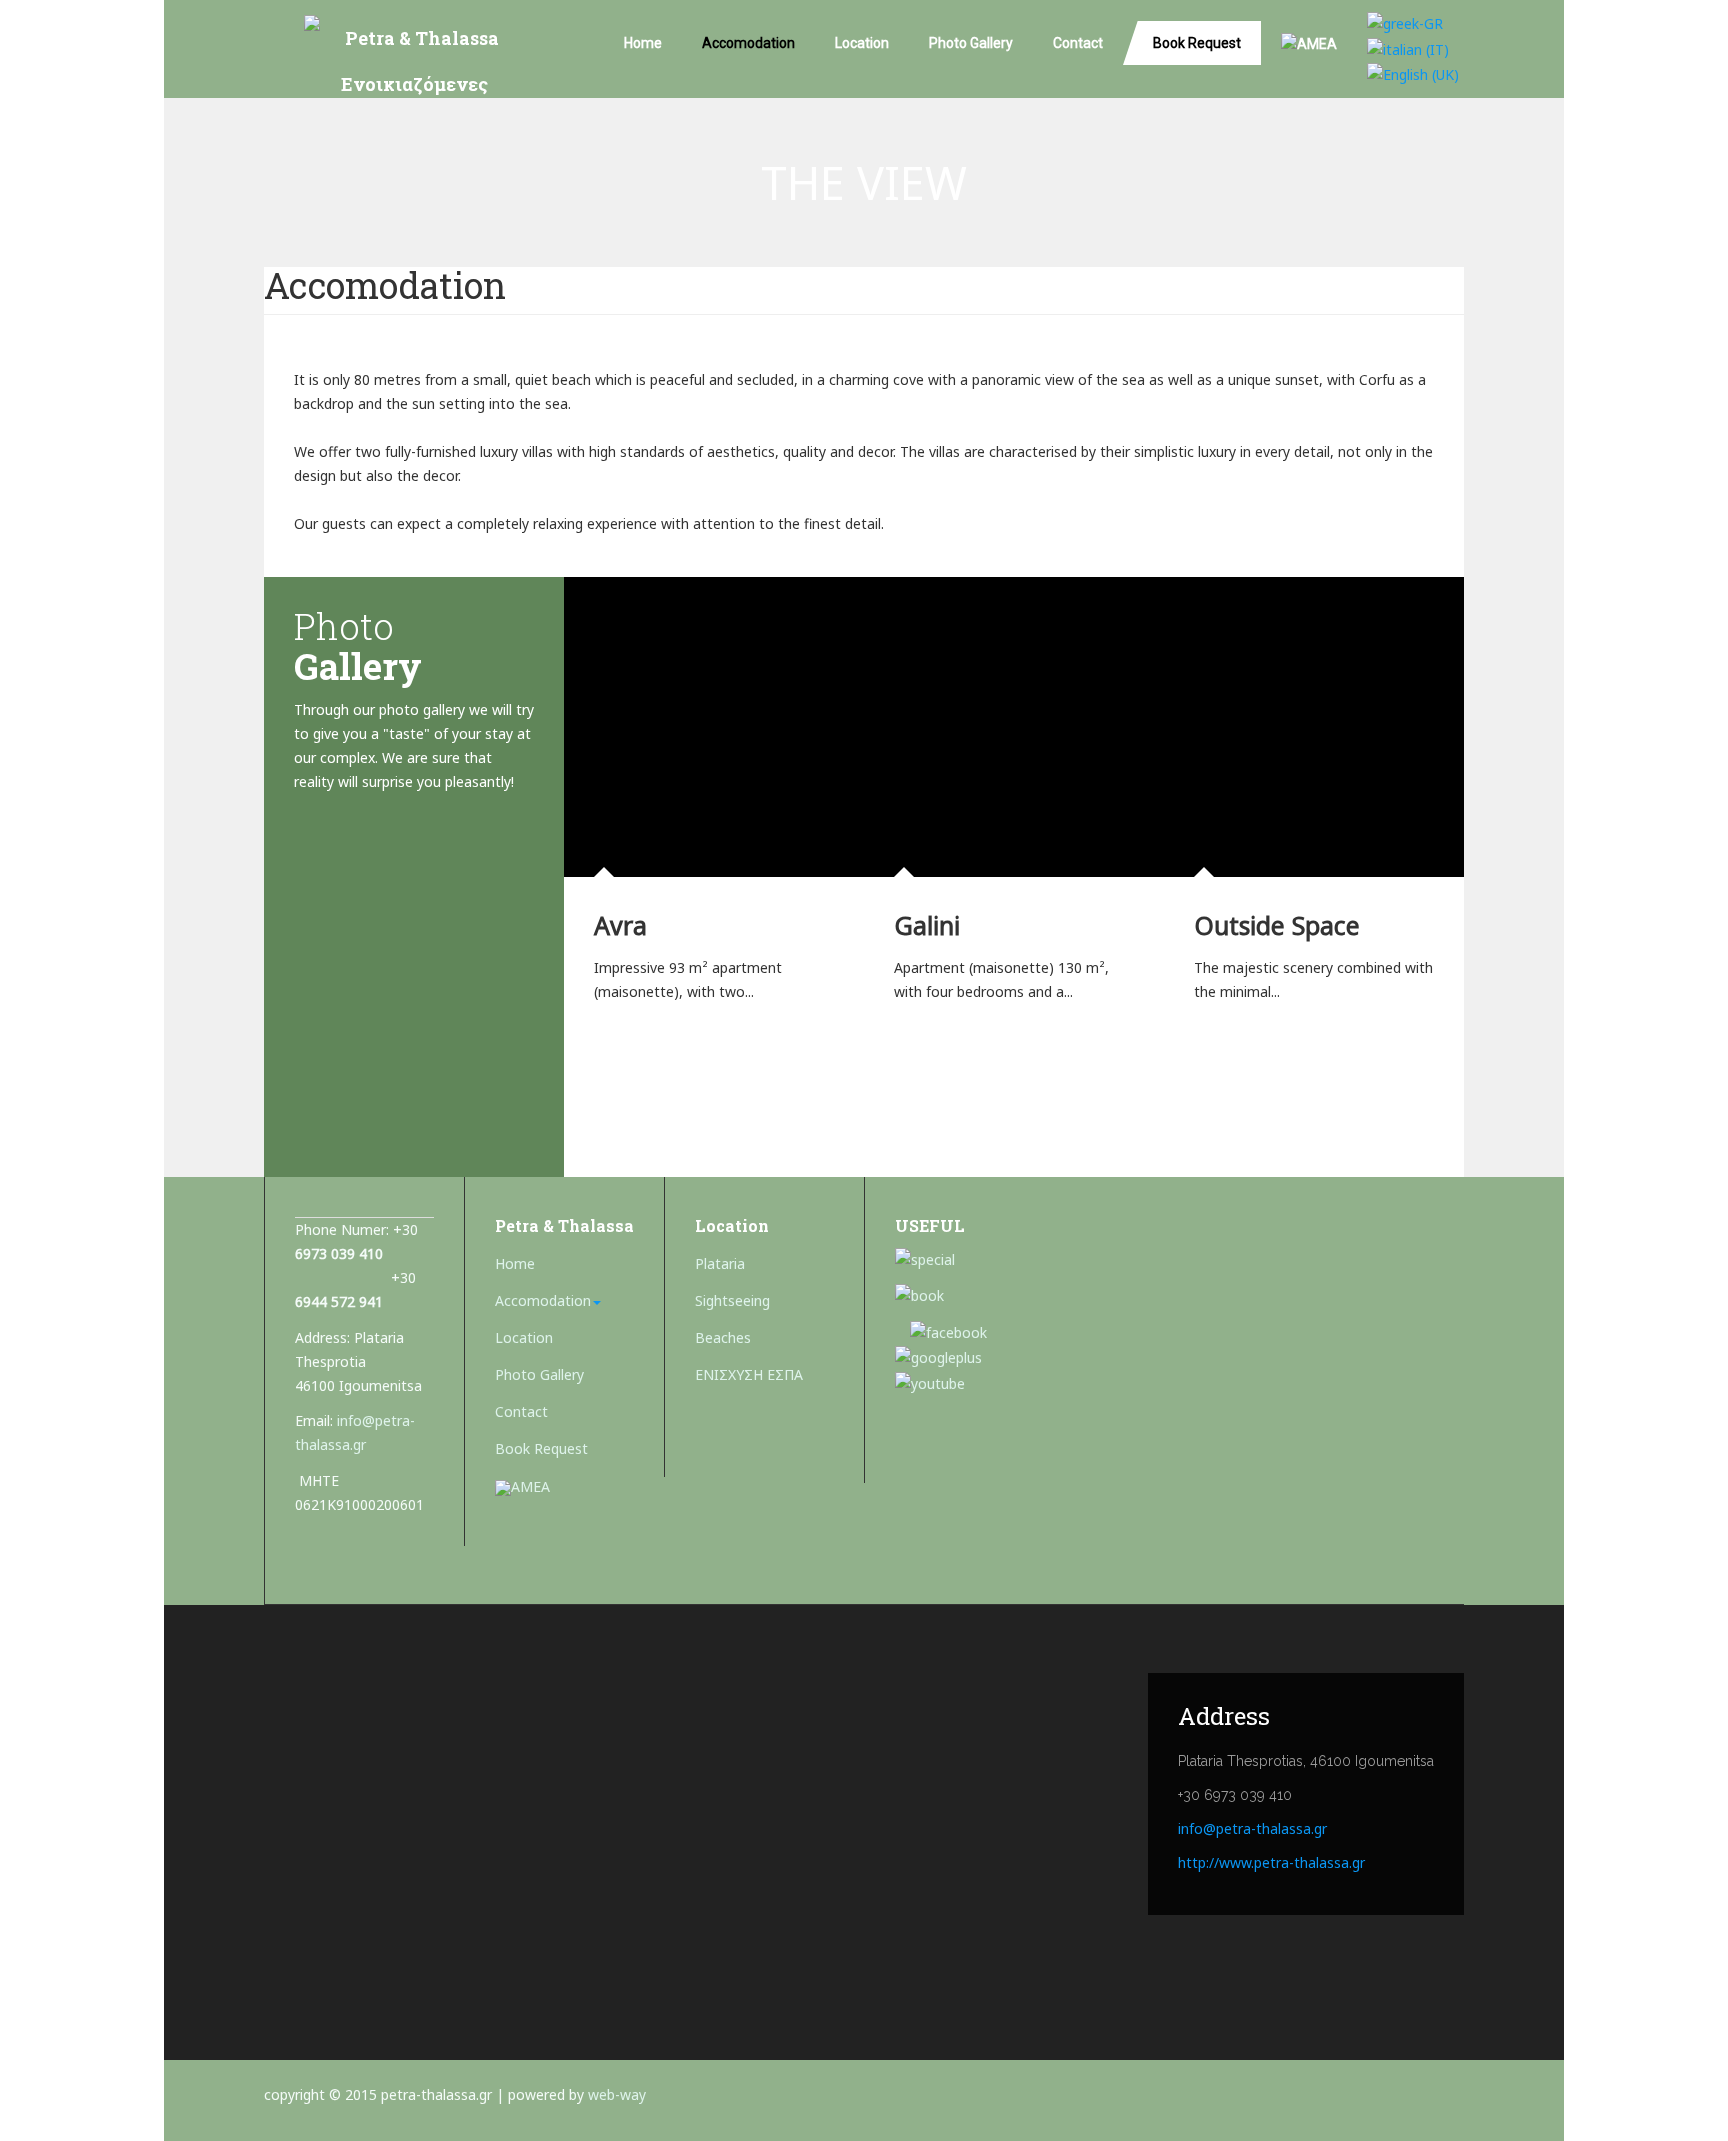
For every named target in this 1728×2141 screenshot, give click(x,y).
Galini (927, 925)
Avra (620, 925)
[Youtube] (930, 1381)
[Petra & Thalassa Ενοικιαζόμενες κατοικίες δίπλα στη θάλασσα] (414, 67)
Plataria (720, 1263)
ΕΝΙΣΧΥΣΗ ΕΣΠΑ (749, 1374)
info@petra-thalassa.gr (1252, 1828)
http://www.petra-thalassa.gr (1271, 1862)
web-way (617, 2094)
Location (862, 43)
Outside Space (1277, 925)
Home (643, 43)
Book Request (1197, 43)
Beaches (723, 1337)
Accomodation (748, 43)
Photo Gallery (971, 43)
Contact (1078, 43)
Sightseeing (732, 1300)
